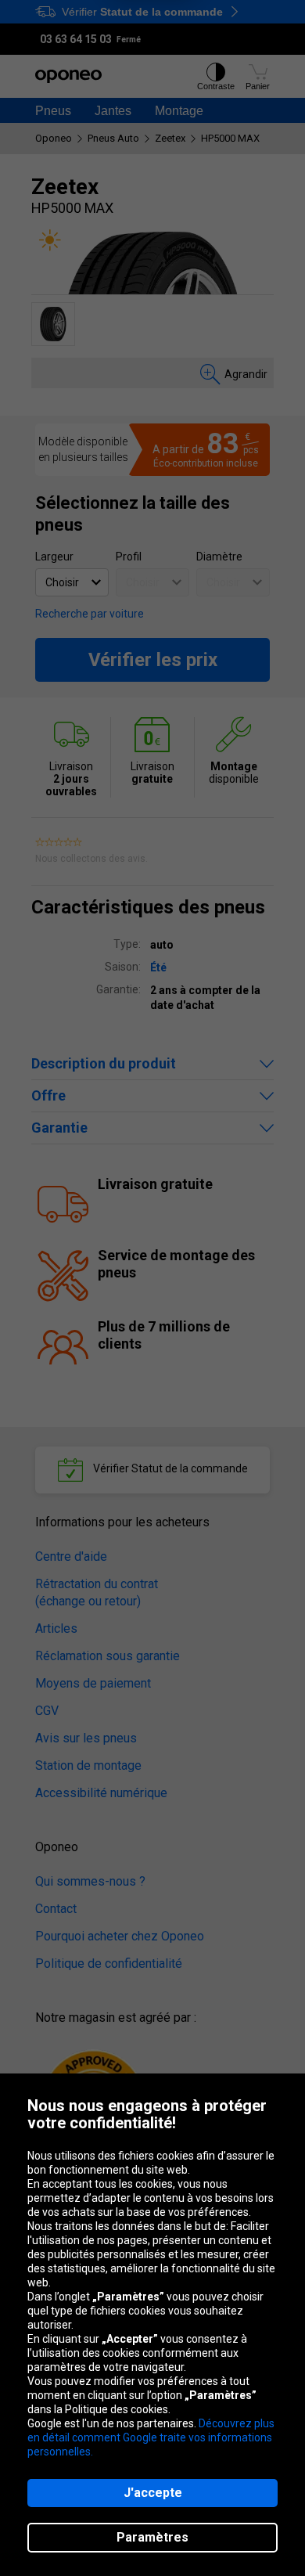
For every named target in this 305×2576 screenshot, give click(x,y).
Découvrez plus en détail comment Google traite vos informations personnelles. (151, 2437)
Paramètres (152, 2537)
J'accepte (153, 2493)
